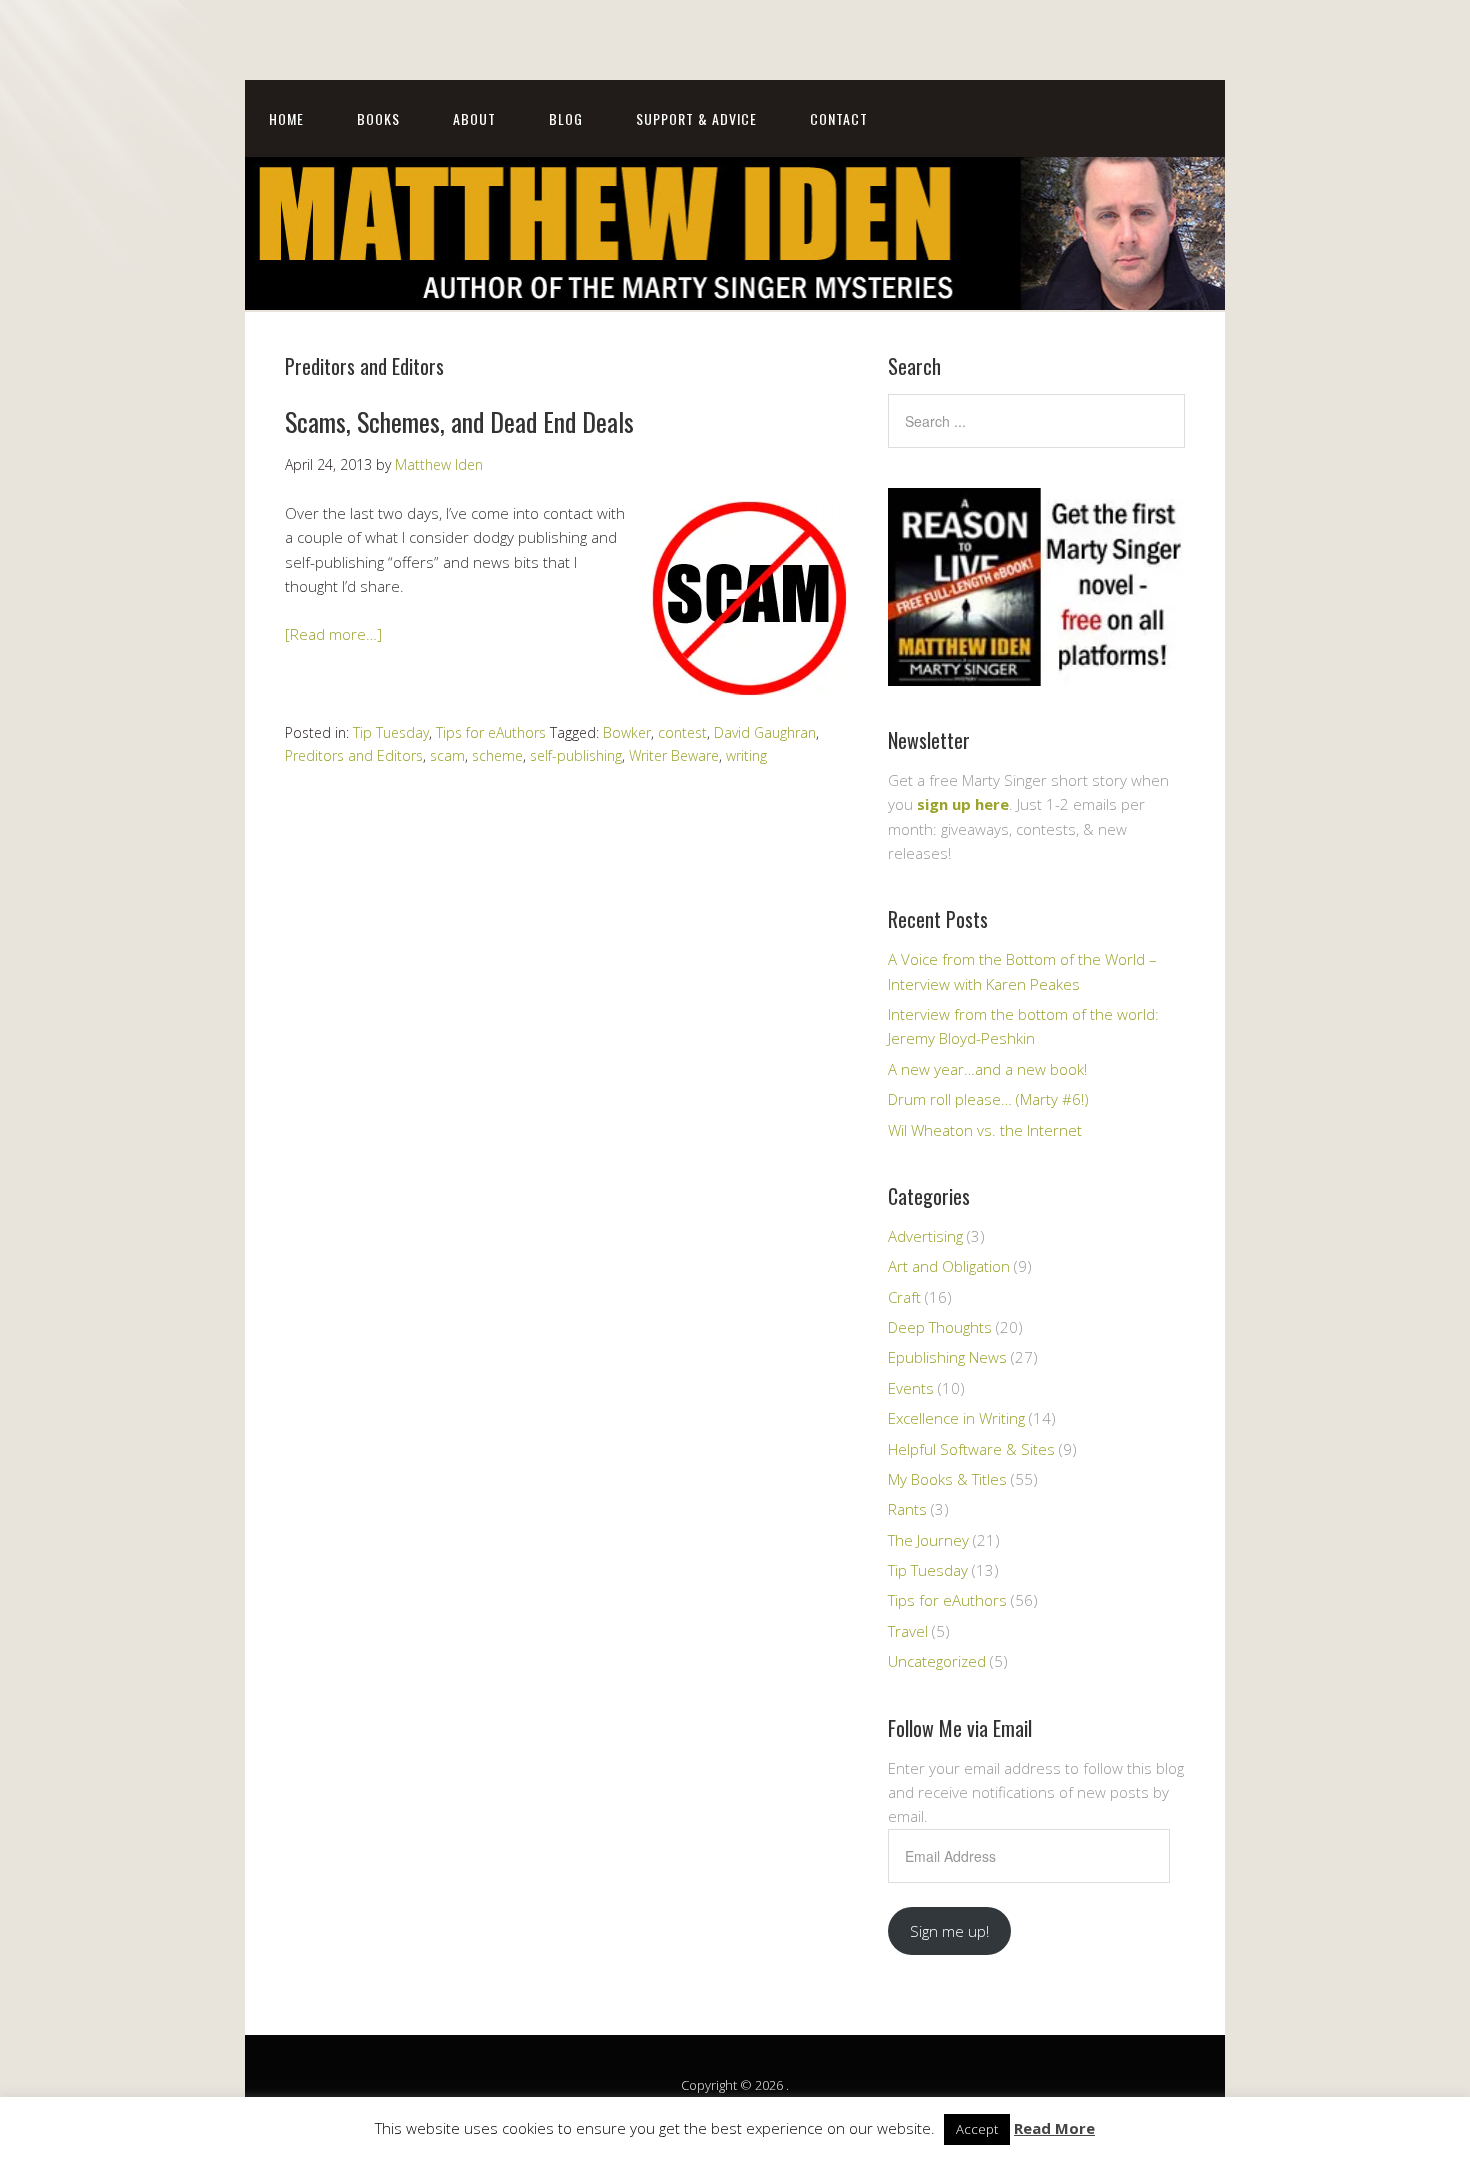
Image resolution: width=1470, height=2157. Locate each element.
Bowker (627, 732)
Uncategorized (937, 1661)
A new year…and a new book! (987, 1069)
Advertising (925, 1236)
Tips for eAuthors (491, 732)
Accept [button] (977, 2129)
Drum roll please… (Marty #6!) (988, 1099)
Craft (904, 1297)
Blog (566, 118)
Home (286, 118)
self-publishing (576, 755)
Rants (907, 1509)
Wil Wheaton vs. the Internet (985, 1130)
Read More (1054, 2128)
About (474, 118)
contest (682, 732)
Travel (908, 1631)
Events (911, 1388)
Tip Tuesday (391, 732)
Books (378, 118)
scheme (497, 755)
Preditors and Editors (354, 755)
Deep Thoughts (940, 1327)
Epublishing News (947, 1357)
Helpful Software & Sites (971, 1449)
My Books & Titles (947, 1479)
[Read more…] (333, 634)
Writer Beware (674, 755)
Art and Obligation (949, 1266)
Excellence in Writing (956, 1418)
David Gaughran (765, 732)
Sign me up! (949, 1931)
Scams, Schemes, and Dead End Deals (459, 421)
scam (447, 755)
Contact (839, 118)
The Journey (928, 1540)
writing (746, 755)
